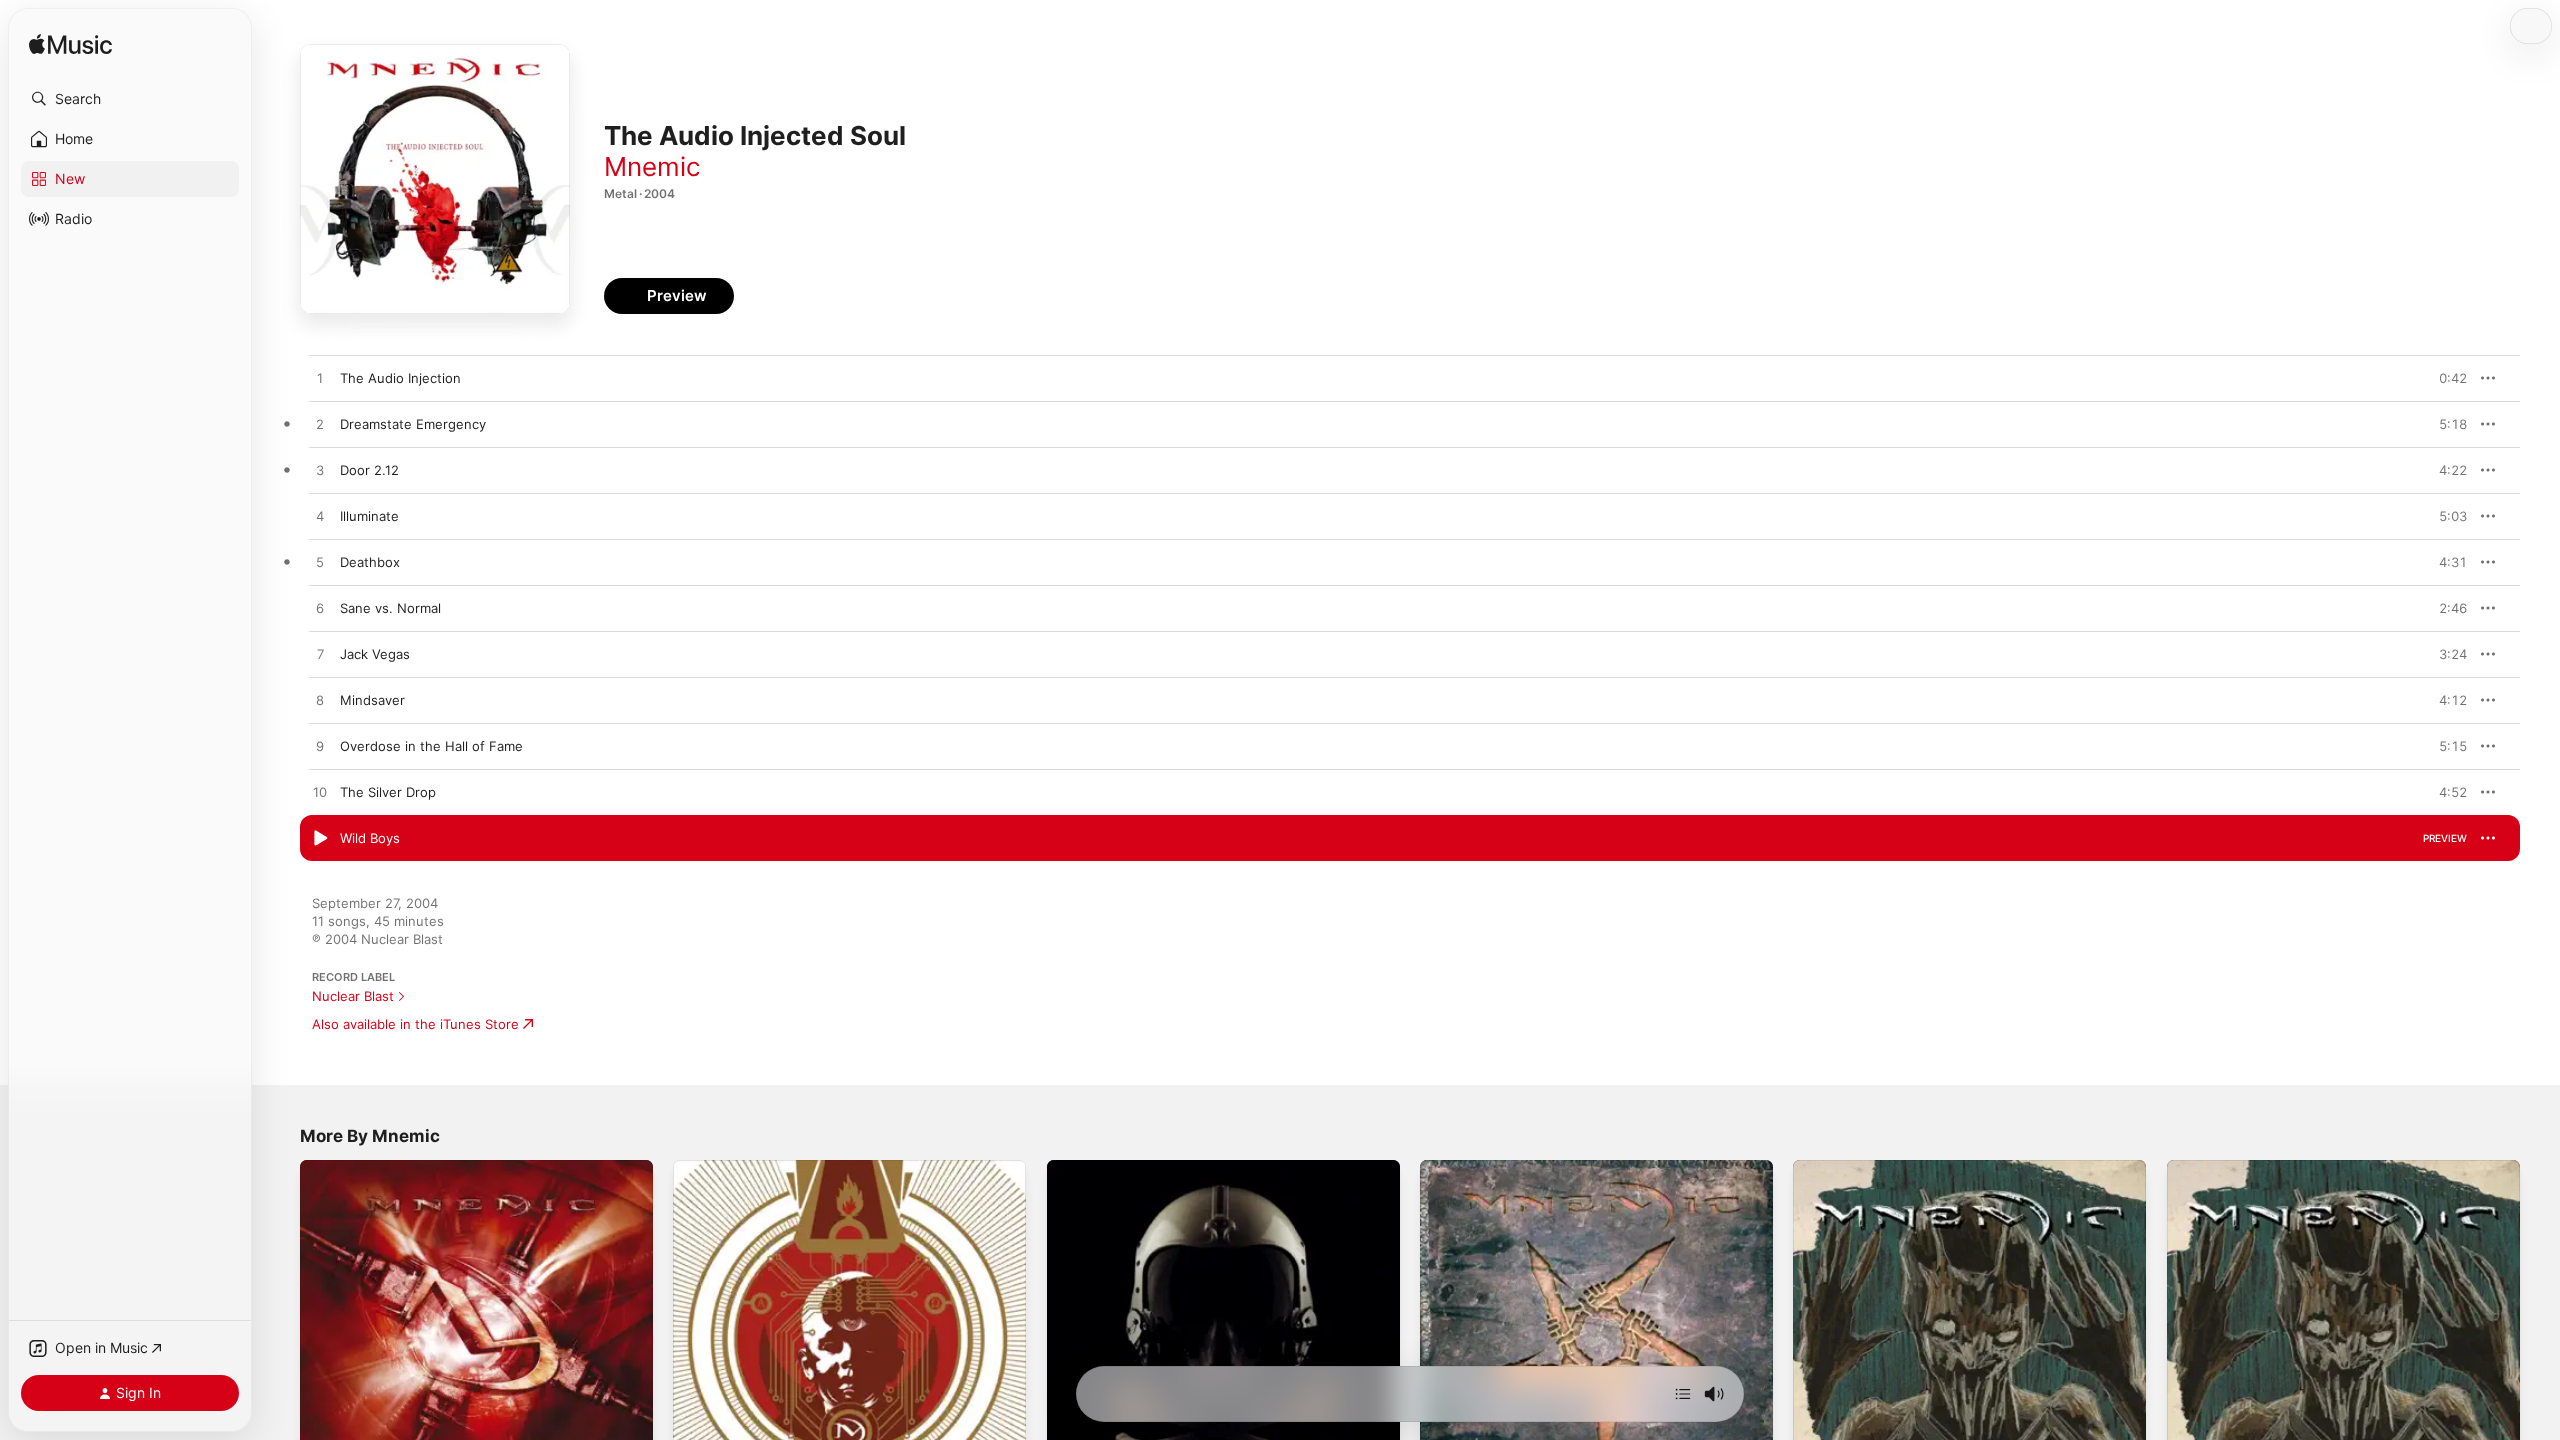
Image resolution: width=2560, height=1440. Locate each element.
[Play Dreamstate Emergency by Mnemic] (320, 425)
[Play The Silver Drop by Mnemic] (320, 793)
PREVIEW (2445, 378)
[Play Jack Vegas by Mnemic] (320, 655)
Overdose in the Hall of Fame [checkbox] (431, 746)
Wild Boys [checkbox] (370, 838)
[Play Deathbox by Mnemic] (320, 563)
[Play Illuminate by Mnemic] (320, 517)
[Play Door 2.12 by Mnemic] (320, 471)
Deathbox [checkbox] (370, 562)
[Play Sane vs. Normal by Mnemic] (320, 609)
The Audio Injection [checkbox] (400, 378)
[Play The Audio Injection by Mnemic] (320, 379)
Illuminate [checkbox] (369, 516)
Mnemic (652, 166)
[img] (70, 45)
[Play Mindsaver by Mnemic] (320, 701)
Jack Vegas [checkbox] (375, 654)
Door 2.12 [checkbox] (369, 470)
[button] (130, 99)
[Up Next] (1683, 1394)
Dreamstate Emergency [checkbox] (413, 424)
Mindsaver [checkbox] (372, 700)
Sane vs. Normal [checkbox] (390, 608)
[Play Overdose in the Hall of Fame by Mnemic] (320, 747)
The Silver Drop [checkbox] (388, 792)
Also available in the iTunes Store (415, 1024)
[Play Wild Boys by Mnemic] (320, 839)
